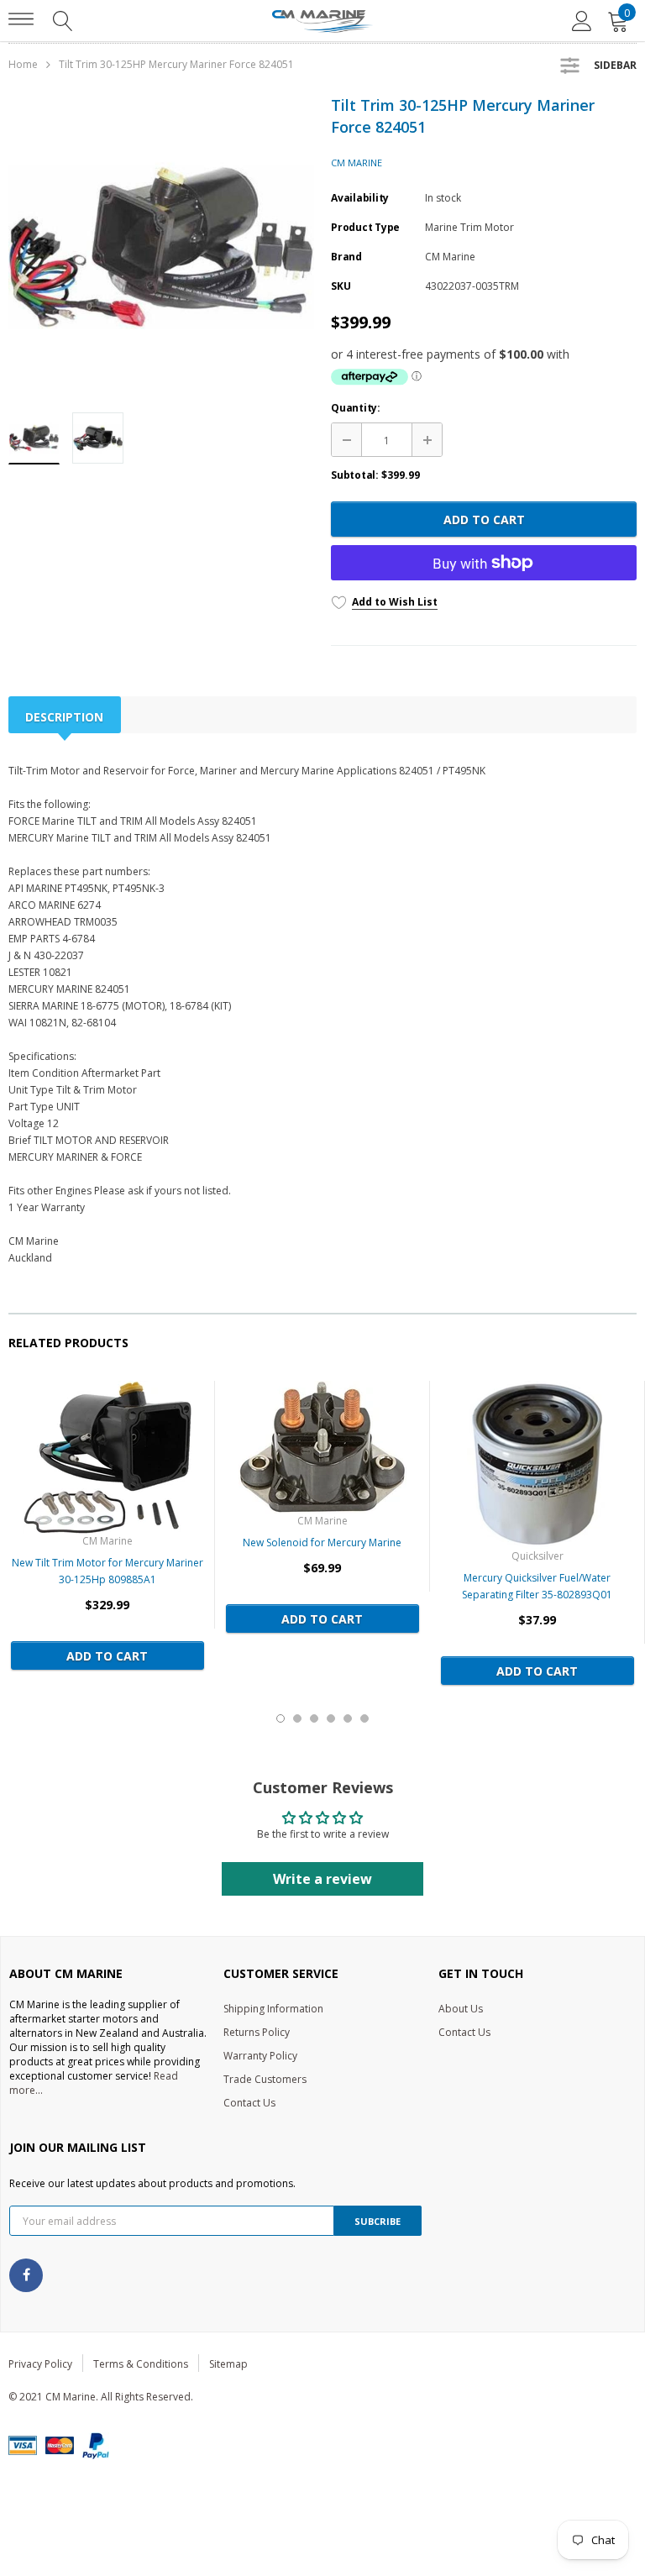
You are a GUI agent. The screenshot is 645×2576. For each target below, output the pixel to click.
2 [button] (297, 1718)
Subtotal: (355, 475)
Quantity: (356, 408)
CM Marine (357, 163)
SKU (341, 286)
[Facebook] (26, 2275)
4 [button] (331, 1718)
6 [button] (364, 1718)
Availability (360, 198)
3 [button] (314, 1718)
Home (23, 64)
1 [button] (281, 1718)
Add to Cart (484, 519)
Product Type (365, 227)
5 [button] (348, 1718)
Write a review (322, 1879)
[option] (161, 247)
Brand (346, 257)
